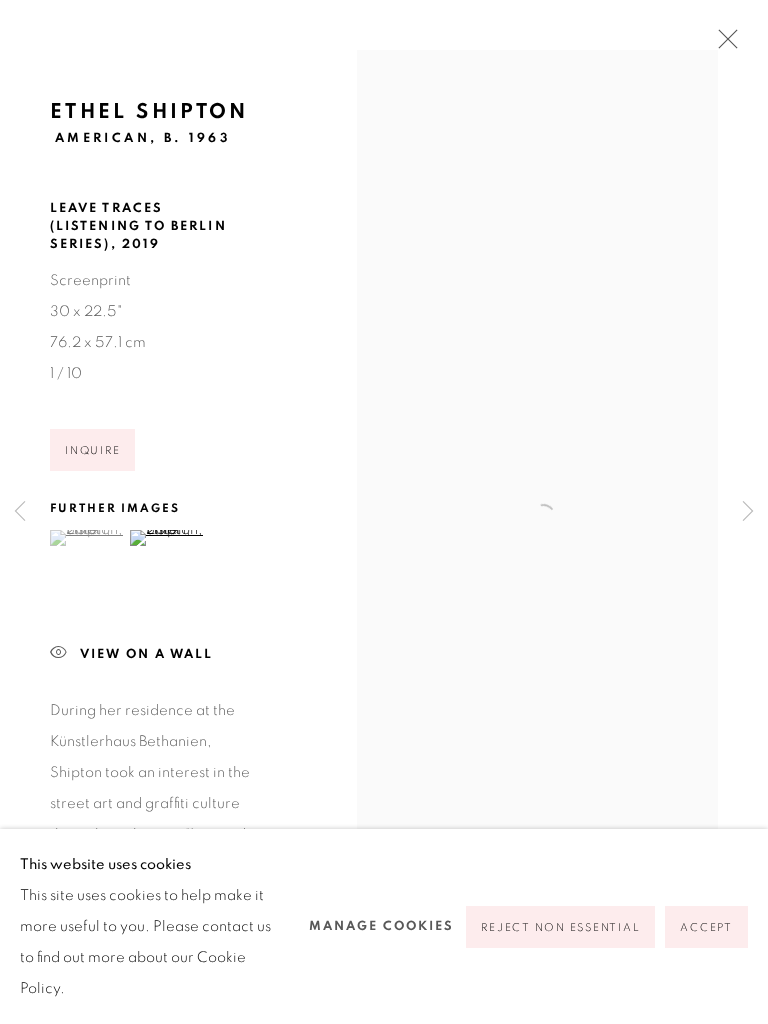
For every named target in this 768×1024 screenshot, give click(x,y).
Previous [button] (20, 512)
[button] (87, 538)
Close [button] (723, 45)
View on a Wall (146, 654)
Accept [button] (706, 927)
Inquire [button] (92, 450)
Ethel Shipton (149, 111)
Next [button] (748, 512)
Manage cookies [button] (381, 926)
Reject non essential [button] (560, 927)
